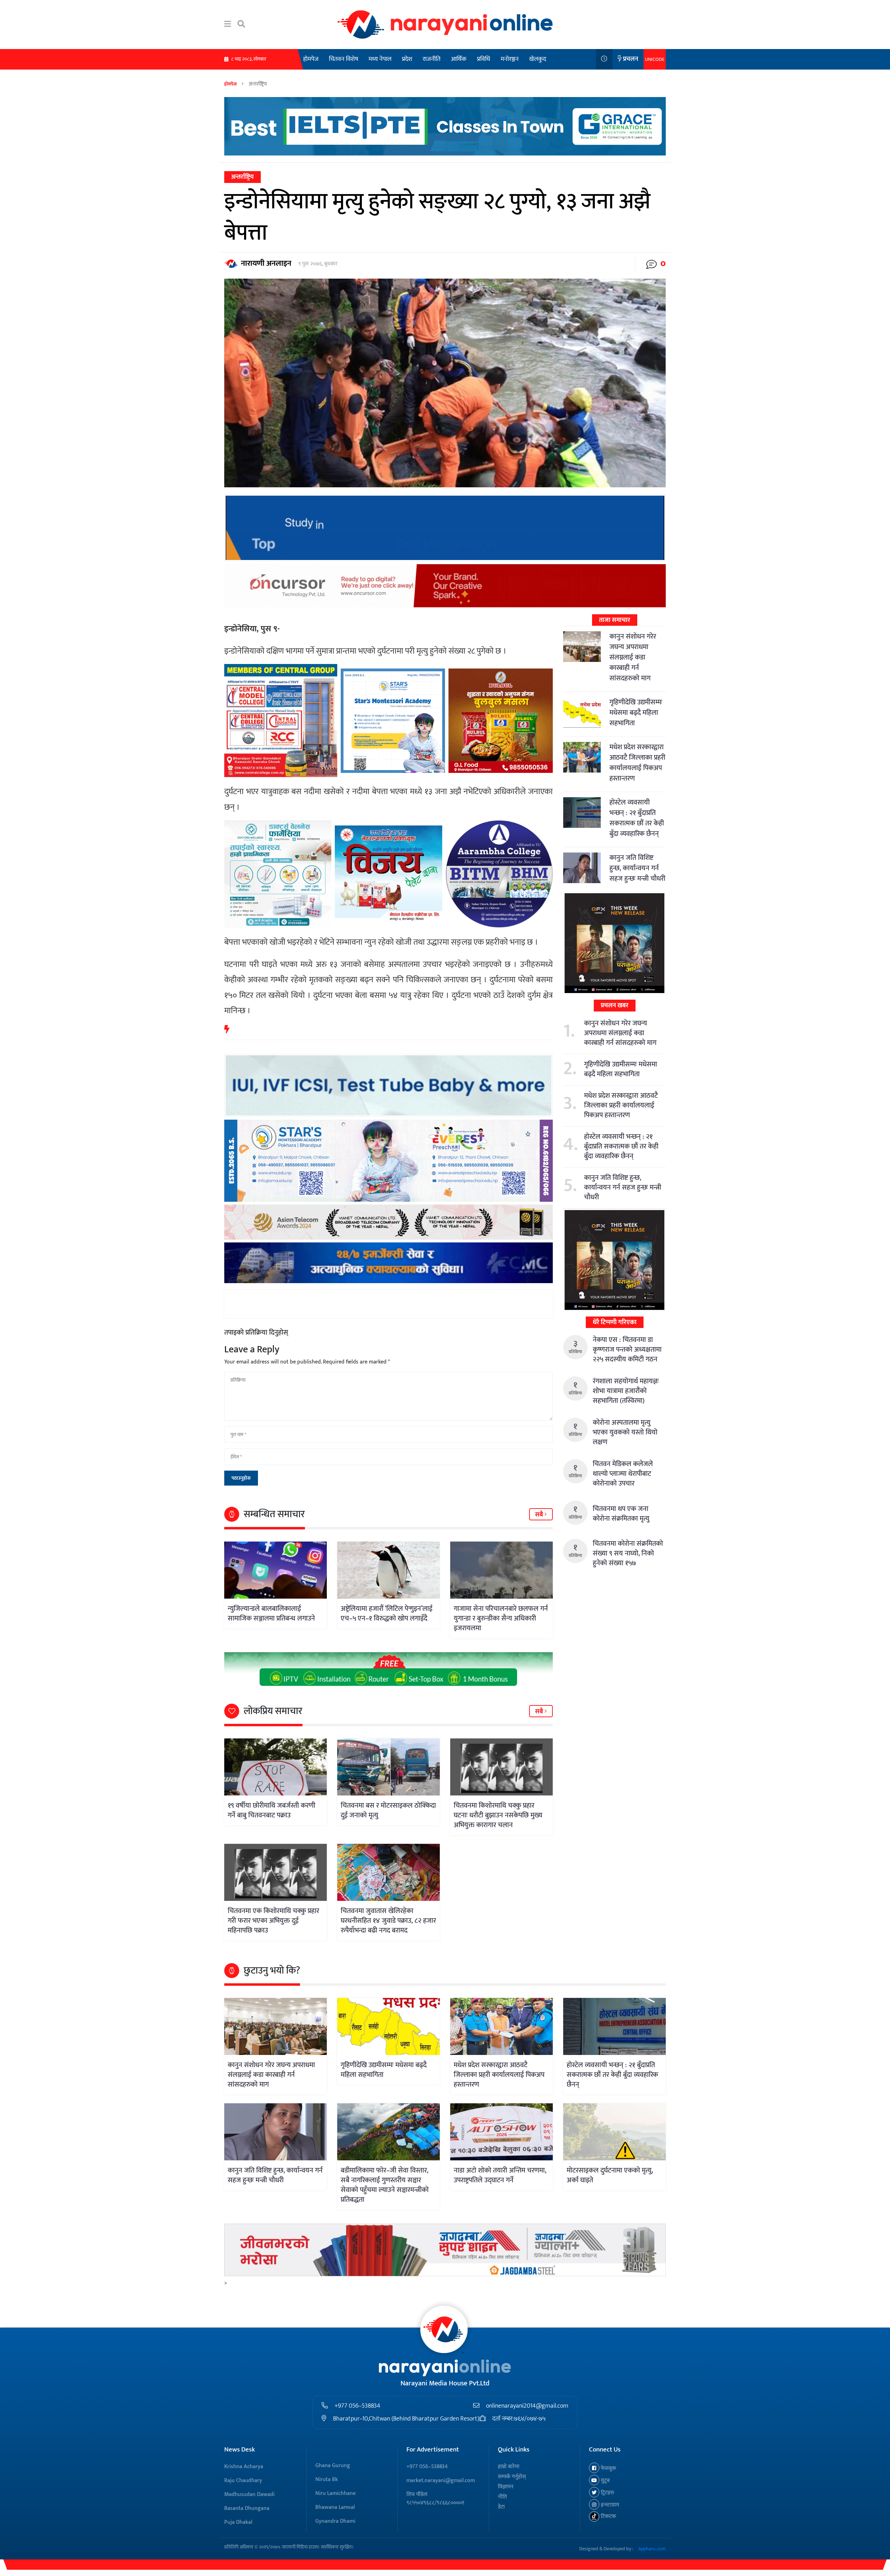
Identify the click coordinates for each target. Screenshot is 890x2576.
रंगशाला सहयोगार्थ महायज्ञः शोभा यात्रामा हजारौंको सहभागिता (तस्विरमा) (626, 1391)
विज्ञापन (506, 2487)
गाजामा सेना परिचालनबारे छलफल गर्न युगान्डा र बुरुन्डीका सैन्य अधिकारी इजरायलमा (501, 1618)
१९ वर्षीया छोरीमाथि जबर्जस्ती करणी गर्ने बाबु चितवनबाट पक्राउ (272, 1810)
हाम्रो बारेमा (509, 2467)
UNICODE (655, 59)
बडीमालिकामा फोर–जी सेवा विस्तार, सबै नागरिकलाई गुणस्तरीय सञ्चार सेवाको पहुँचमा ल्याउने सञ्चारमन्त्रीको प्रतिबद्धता (385, 2185)
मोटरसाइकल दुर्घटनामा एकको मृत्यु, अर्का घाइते (610, 2175)
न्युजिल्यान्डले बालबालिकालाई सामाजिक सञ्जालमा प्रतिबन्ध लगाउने (271, 1614)
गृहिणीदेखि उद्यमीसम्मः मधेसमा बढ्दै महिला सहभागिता (636, 713)
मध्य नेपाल (380, 59)
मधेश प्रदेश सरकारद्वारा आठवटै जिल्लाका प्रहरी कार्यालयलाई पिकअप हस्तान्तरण (637, 763)
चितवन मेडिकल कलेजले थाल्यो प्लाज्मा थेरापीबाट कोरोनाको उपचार (623, 1474)
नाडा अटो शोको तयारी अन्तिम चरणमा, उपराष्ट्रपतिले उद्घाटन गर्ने (500, 2175)
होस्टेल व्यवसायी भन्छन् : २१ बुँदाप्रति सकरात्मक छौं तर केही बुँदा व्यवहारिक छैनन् (637, 818)
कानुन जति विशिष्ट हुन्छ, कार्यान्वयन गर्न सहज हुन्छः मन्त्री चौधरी (637, 868)
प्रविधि (484, 59)
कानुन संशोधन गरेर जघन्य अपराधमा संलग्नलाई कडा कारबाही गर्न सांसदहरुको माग (633, 657)
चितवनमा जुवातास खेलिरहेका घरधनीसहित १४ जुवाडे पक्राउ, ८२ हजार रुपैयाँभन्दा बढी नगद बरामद (388, 1921)
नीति (502, 2497)
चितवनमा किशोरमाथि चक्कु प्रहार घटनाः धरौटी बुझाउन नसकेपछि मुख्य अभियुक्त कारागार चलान (498, 1815)
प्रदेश (407, 59)
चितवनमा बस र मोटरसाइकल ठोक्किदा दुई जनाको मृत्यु (388, 1810)
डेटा (501, 2507)
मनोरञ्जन (510, 59)
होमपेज (311, 59)
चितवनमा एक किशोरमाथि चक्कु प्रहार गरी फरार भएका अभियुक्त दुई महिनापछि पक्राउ (273, 1921)
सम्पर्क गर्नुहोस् (512, 2477)
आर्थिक (459, 59)
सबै (540, 1515)
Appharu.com (652, 2549)
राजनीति (432, 59)
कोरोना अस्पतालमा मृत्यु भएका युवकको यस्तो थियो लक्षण (625, 1432)
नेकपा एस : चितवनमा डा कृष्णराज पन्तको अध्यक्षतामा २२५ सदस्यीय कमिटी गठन (627, 1350)
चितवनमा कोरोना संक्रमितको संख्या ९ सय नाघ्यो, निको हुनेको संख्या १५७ (628, 1553)
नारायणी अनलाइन (266, 263)
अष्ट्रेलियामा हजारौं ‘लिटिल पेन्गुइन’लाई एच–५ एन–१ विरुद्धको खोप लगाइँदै (387, 1614)
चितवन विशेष (343, 59)
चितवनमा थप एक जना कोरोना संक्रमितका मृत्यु (621, 1514)
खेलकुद (538, 59)
